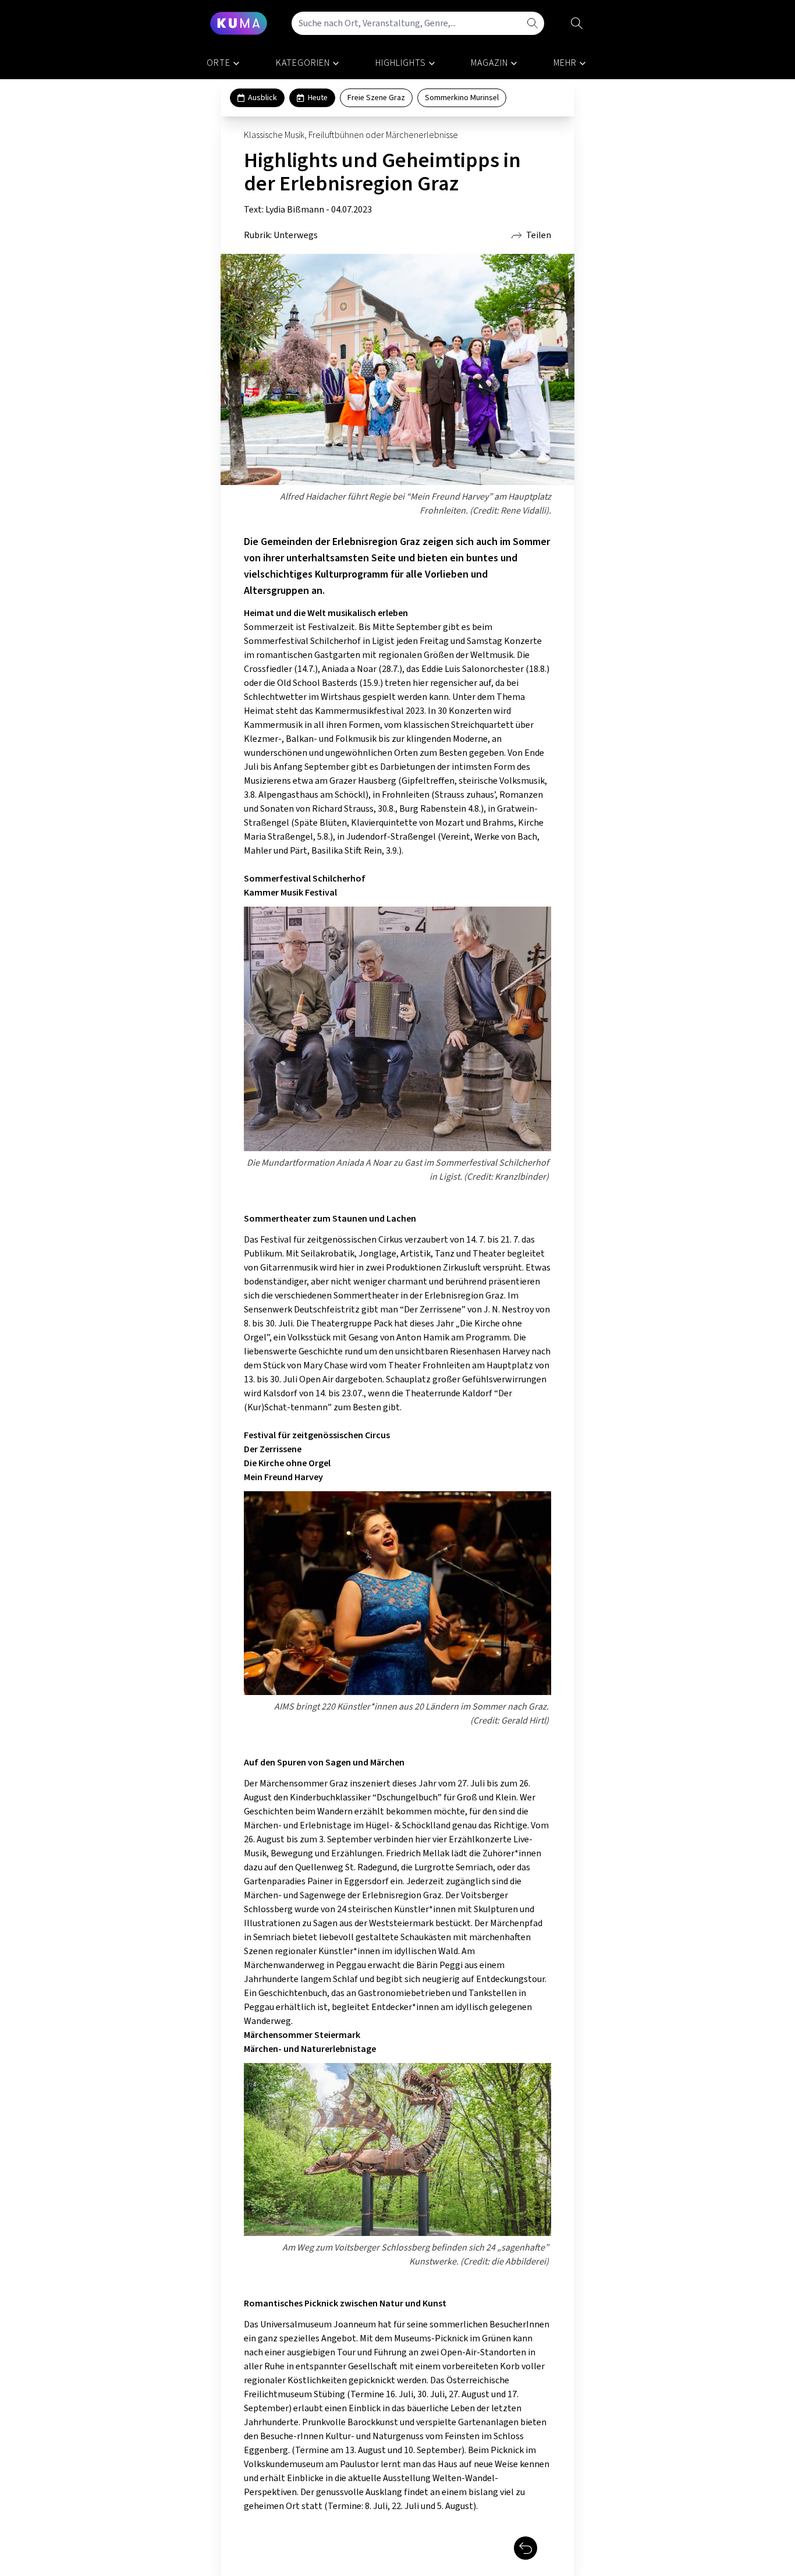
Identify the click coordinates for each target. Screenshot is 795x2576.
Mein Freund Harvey (283, 1477)
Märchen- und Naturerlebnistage (310, 2049)
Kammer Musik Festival (290, 893)
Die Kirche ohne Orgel (287, 1463)
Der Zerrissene (273, 1449)
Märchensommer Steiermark (302, 2035)
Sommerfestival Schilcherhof (305, 879)
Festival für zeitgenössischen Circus (317, 1435)
